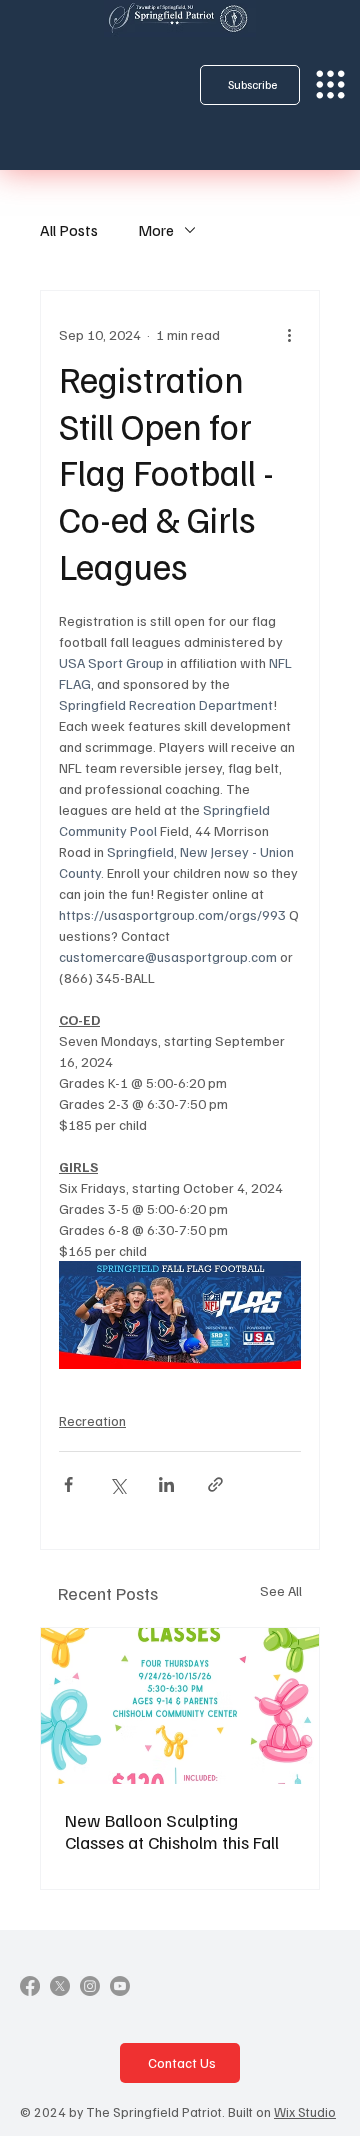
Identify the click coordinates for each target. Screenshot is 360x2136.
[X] (60, 1986)
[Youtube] (120, 1986)
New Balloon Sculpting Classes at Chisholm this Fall (172, 1831)
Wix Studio (305, 2111)
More (156, 230)
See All (281, 1590)
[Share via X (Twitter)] (117, 1484)
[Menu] (330, 84)
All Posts (69, 230)
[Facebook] (30, 1986)
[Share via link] (215, 1484)
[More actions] (289, 335)
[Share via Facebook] (68, 1484)
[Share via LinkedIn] (166, 1484)
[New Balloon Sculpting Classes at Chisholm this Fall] (180, 1706)
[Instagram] (90, 1986)
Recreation (92, 1420)
